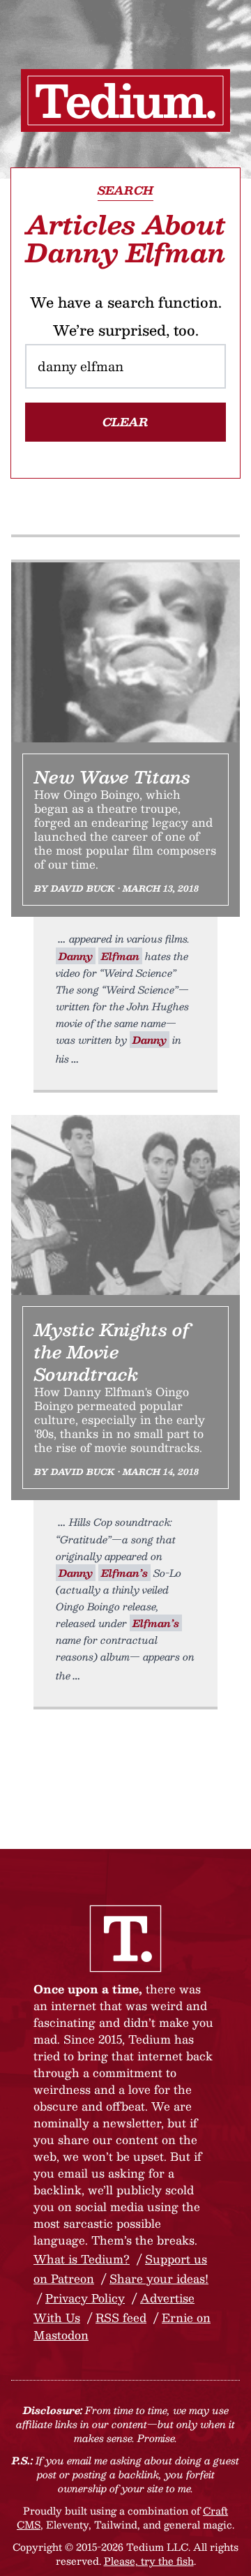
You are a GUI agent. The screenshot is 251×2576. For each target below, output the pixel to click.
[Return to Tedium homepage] (125, 100)
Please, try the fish (149, 2561)
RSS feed (121, 2317)
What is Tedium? (82, 2259)
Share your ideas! (159, 2278)
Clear (125, 422)
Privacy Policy (85, 2298)
